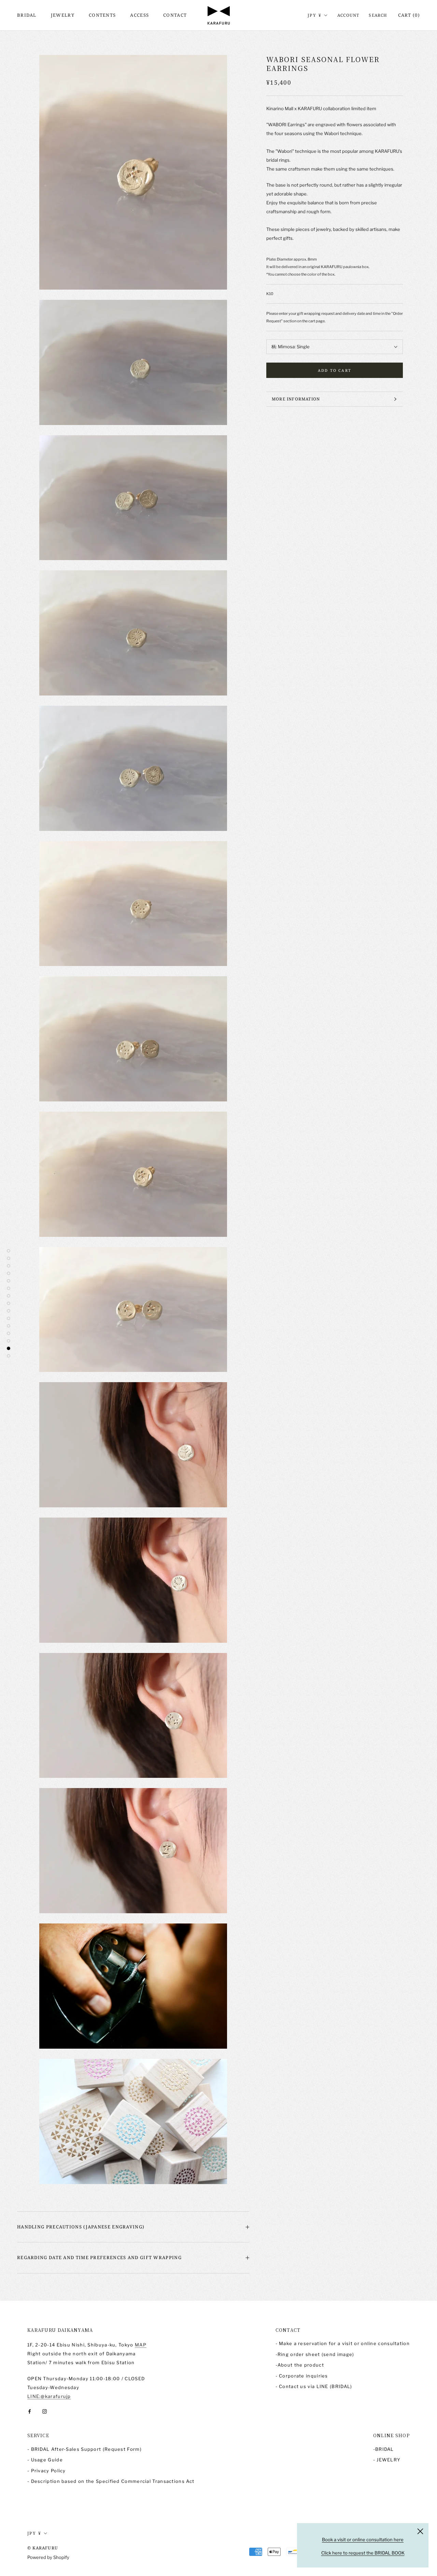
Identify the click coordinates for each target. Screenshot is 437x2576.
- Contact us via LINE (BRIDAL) (314, 2386)
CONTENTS (102, 15)
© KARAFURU (43, 2548)
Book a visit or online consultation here (363, 2540)
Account (348, 15)
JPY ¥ (315, 15)
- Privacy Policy (47, 2471)
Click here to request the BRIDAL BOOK (363, 2553)
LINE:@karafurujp (49, 2396)
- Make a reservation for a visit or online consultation (343, 2343)
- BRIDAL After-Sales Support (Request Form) (84, 2449)
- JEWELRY (387, 2460)
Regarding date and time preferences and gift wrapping (99, 2257)
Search (378, 15)
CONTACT (175, 15)
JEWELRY (63, 15)
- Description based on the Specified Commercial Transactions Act (111, 2481)
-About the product (300, 2365)
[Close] (420, 2531)
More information (296, 399)
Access (139, 15)
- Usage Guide (45, 2460)
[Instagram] (45, 2411)
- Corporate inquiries (302, 2376)
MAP (141, 2345)
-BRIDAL (384, 2449)
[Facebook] (30, 2411)
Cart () (409, 15)
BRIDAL (27, 15)
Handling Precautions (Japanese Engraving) (81, 2227)
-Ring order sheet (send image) (315, 2354)
